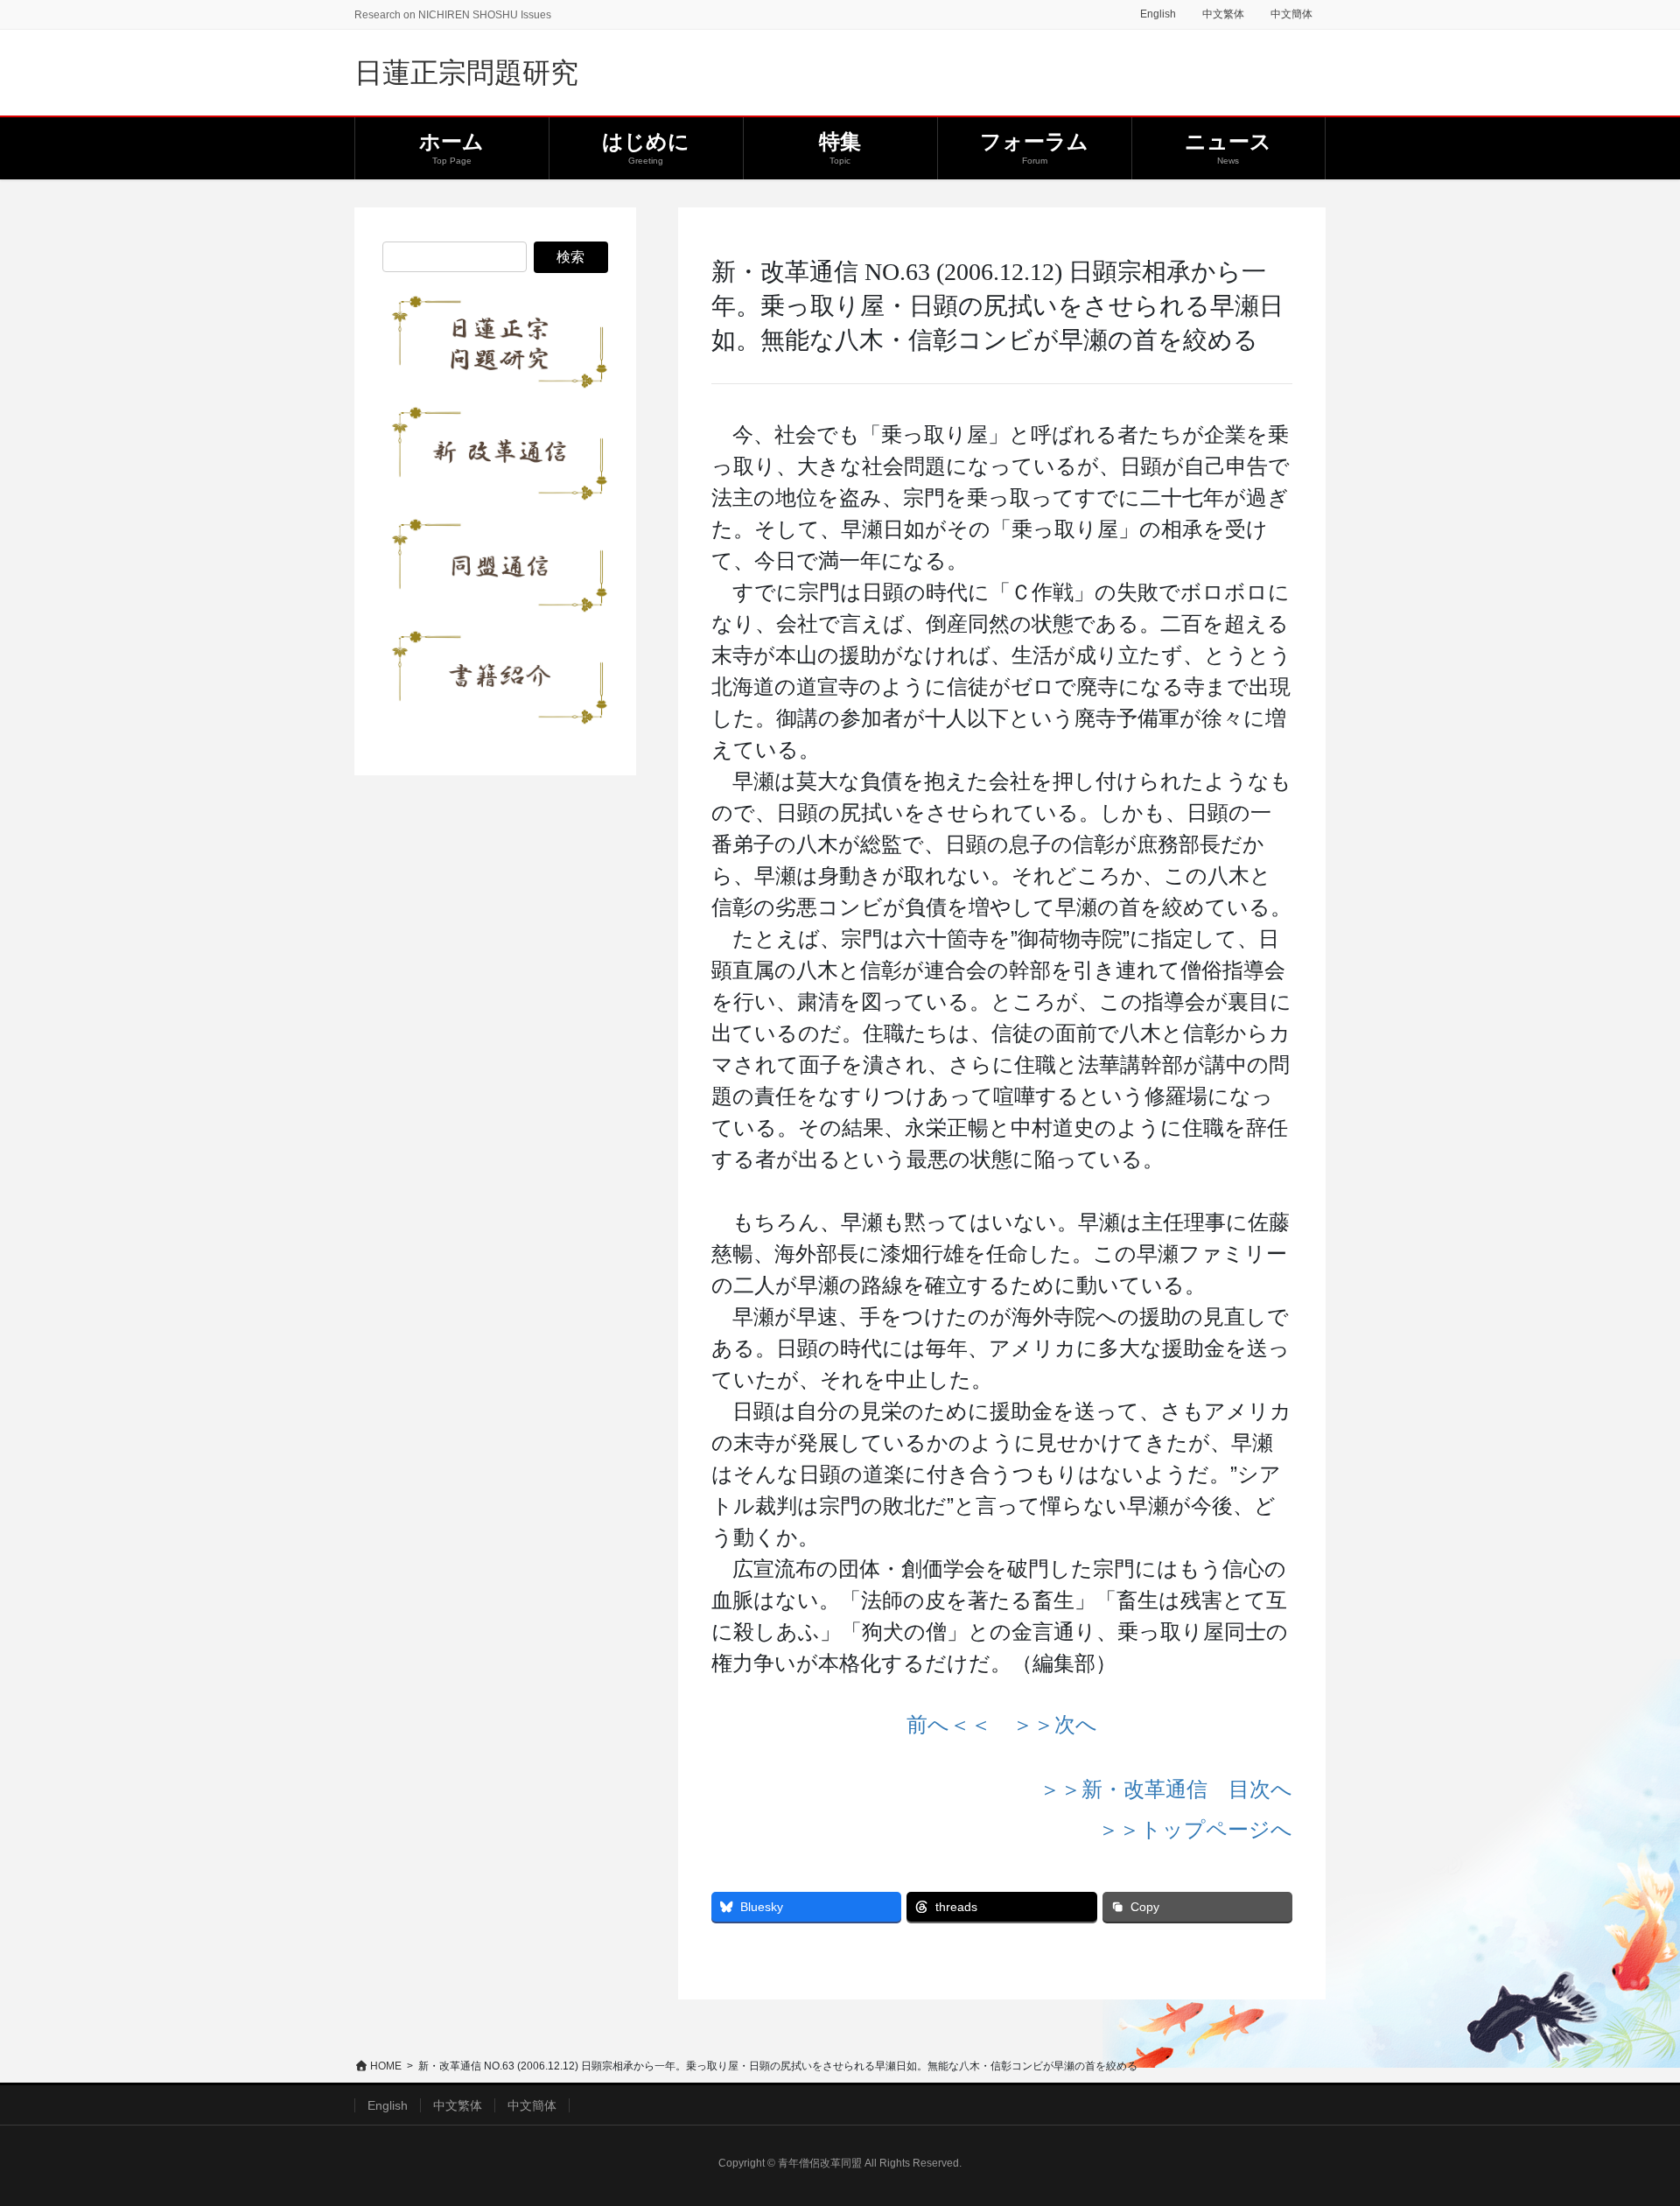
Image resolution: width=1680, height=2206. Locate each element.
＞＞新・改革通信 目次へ (1166, 1789)
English (1158, 14)
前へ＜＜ (949, 1724)
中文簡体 (1291, 14)
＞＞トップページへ (1195, 1829)
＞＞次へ (1055, 1724)
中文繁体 (1223, 14)
